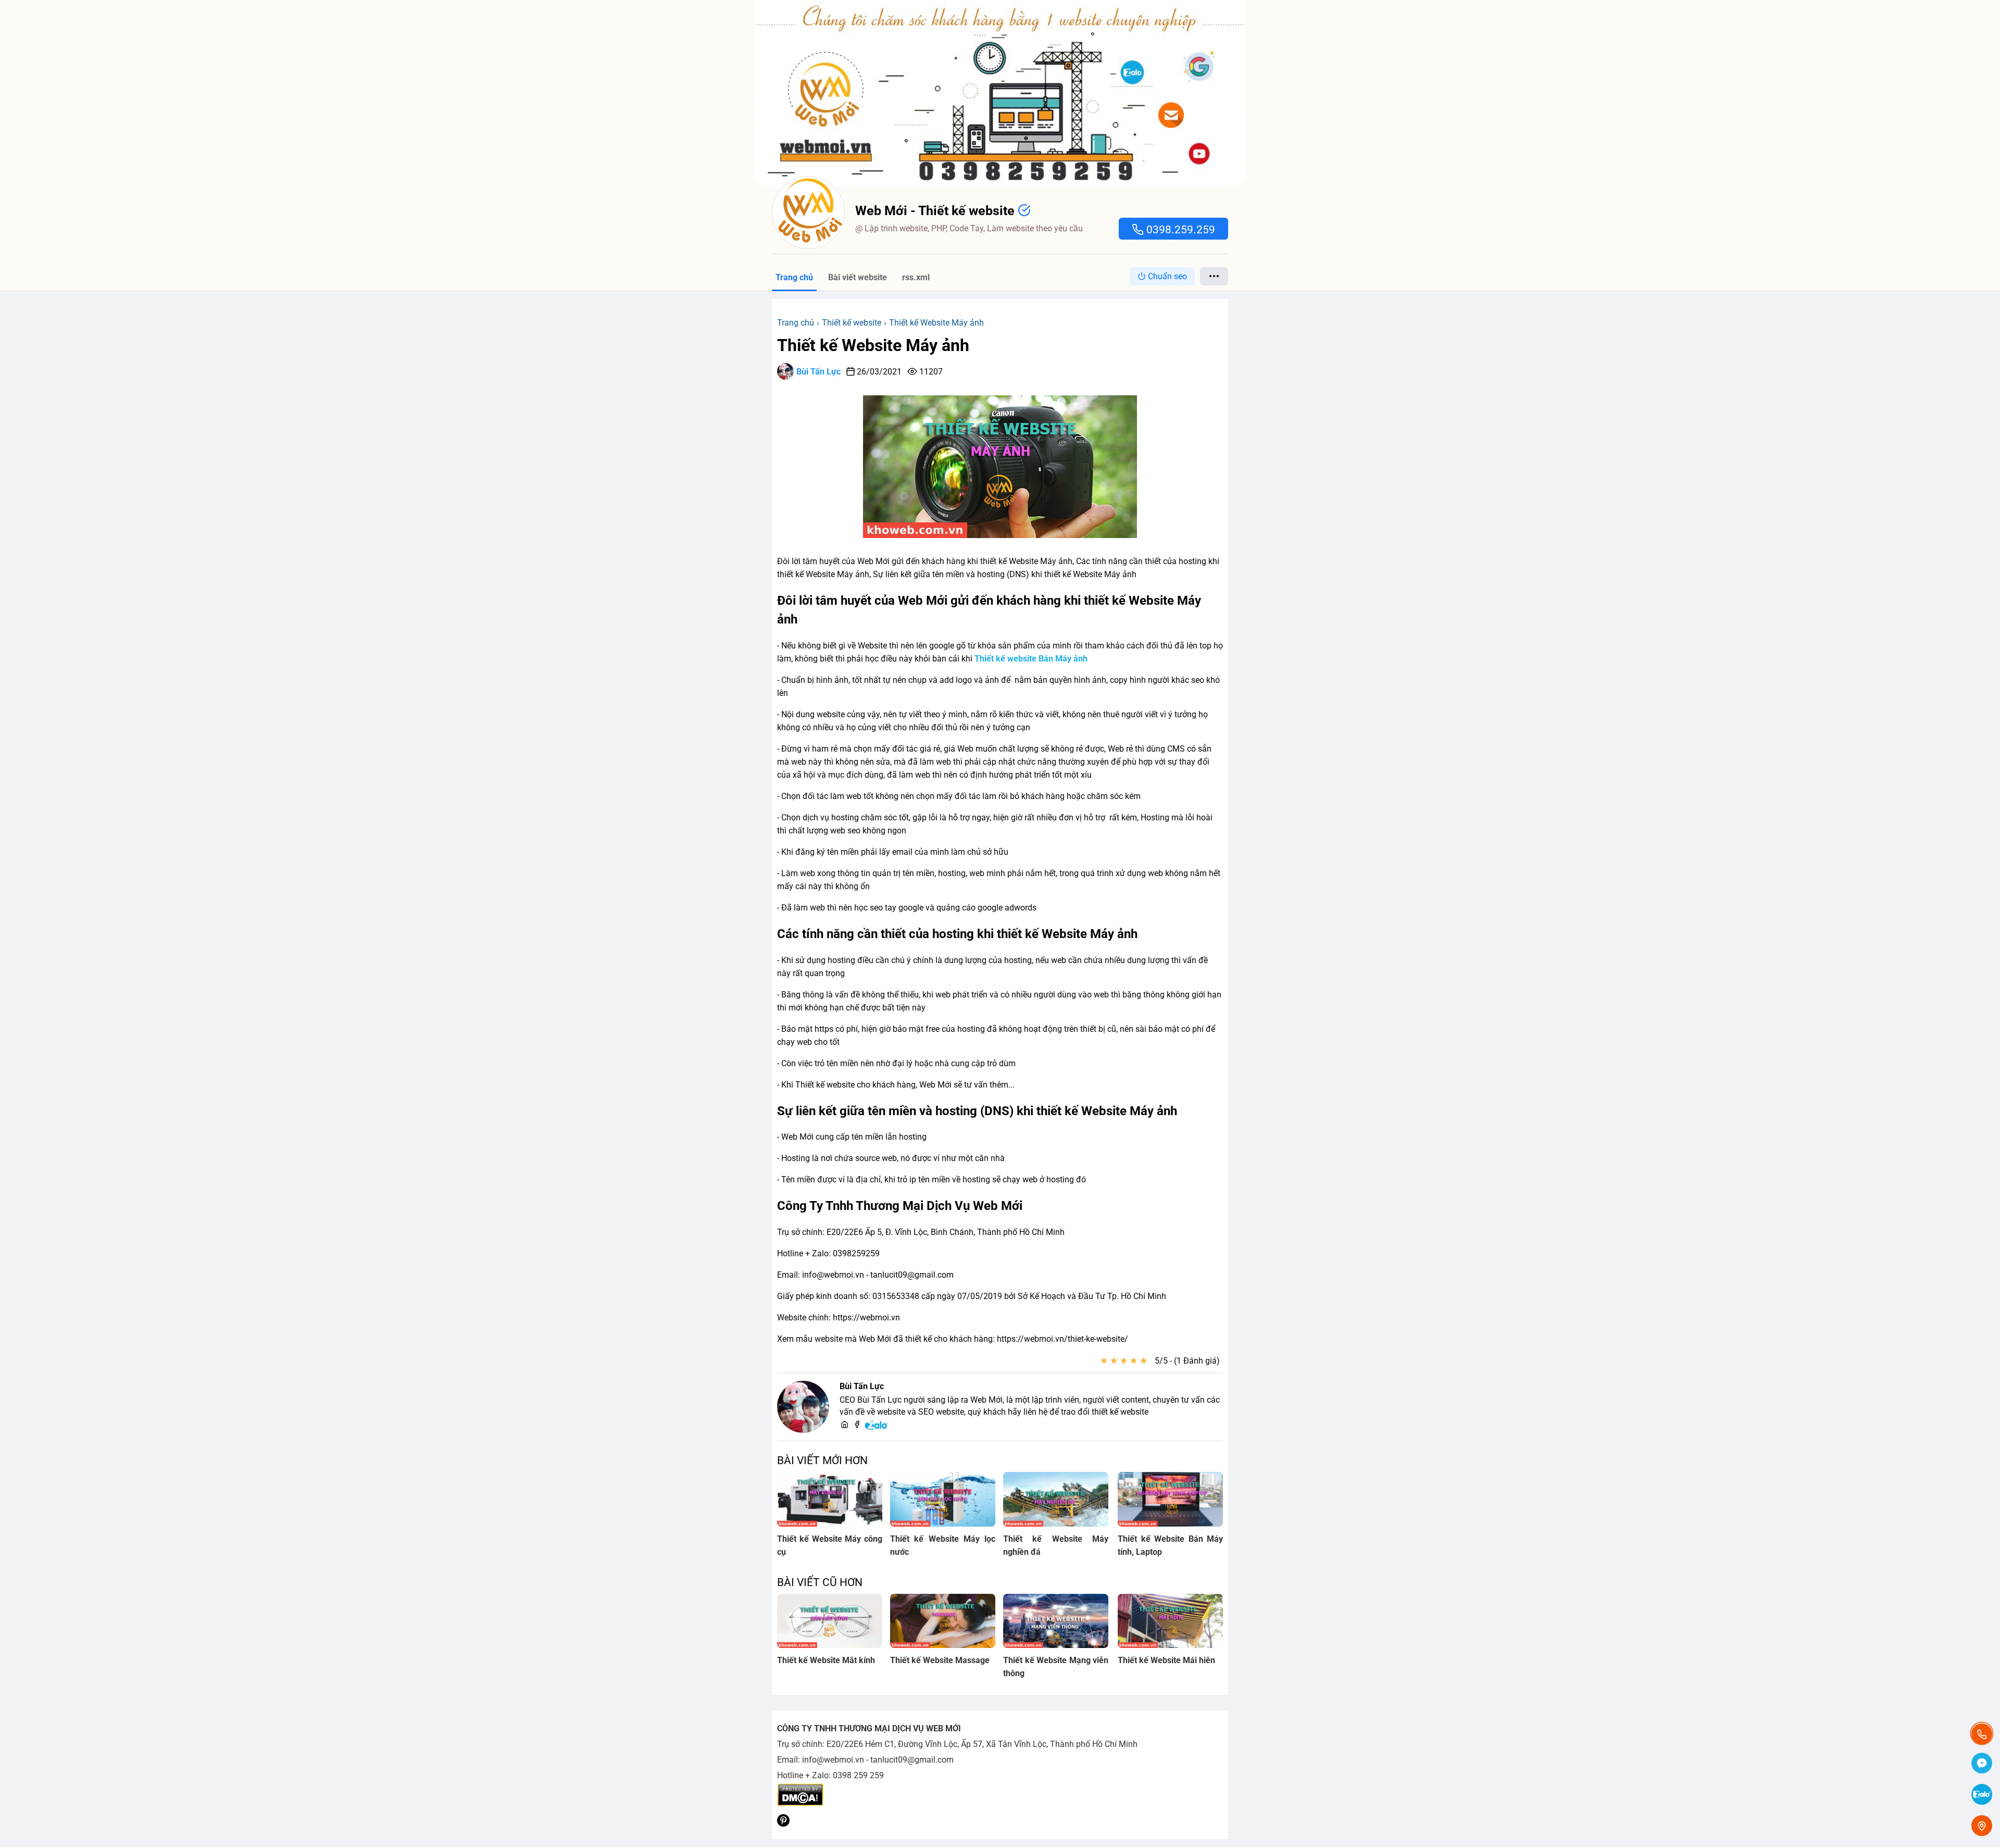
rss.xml (916, 277)
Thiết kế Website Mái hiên (1166, 1660)
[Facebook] (857, 1425)
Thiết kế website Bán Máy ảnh (1031, 659)
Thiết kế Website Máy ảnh (873, 345)
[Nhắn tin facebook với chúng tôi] (1982, 1764)
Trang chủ (794, 277)
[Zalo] (877, 1428)
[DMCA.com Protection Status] (800, 1803)
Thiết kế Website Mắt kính (826, 1660)
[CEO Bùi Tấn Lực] (803, 1407)
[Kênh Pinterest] (783, 1824)
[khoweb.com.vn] (845, 1425)
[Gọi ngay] (1982, 1734)
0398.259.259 (1179, 230)
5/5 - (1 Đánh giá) (1187, 1361)
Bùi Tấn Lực (818, 372)
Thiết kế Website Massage (940, 1660)
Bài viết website (858, 277)
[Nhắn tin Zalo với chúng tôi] (1982, 1795)
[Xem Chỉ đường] (1982, 1826)
